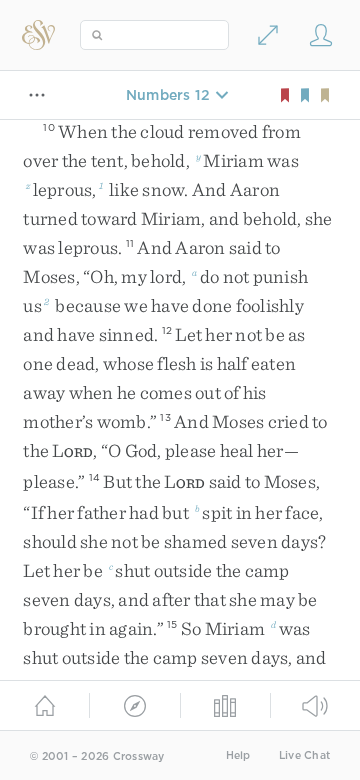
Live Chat (304, 755)
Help (238, 755)
